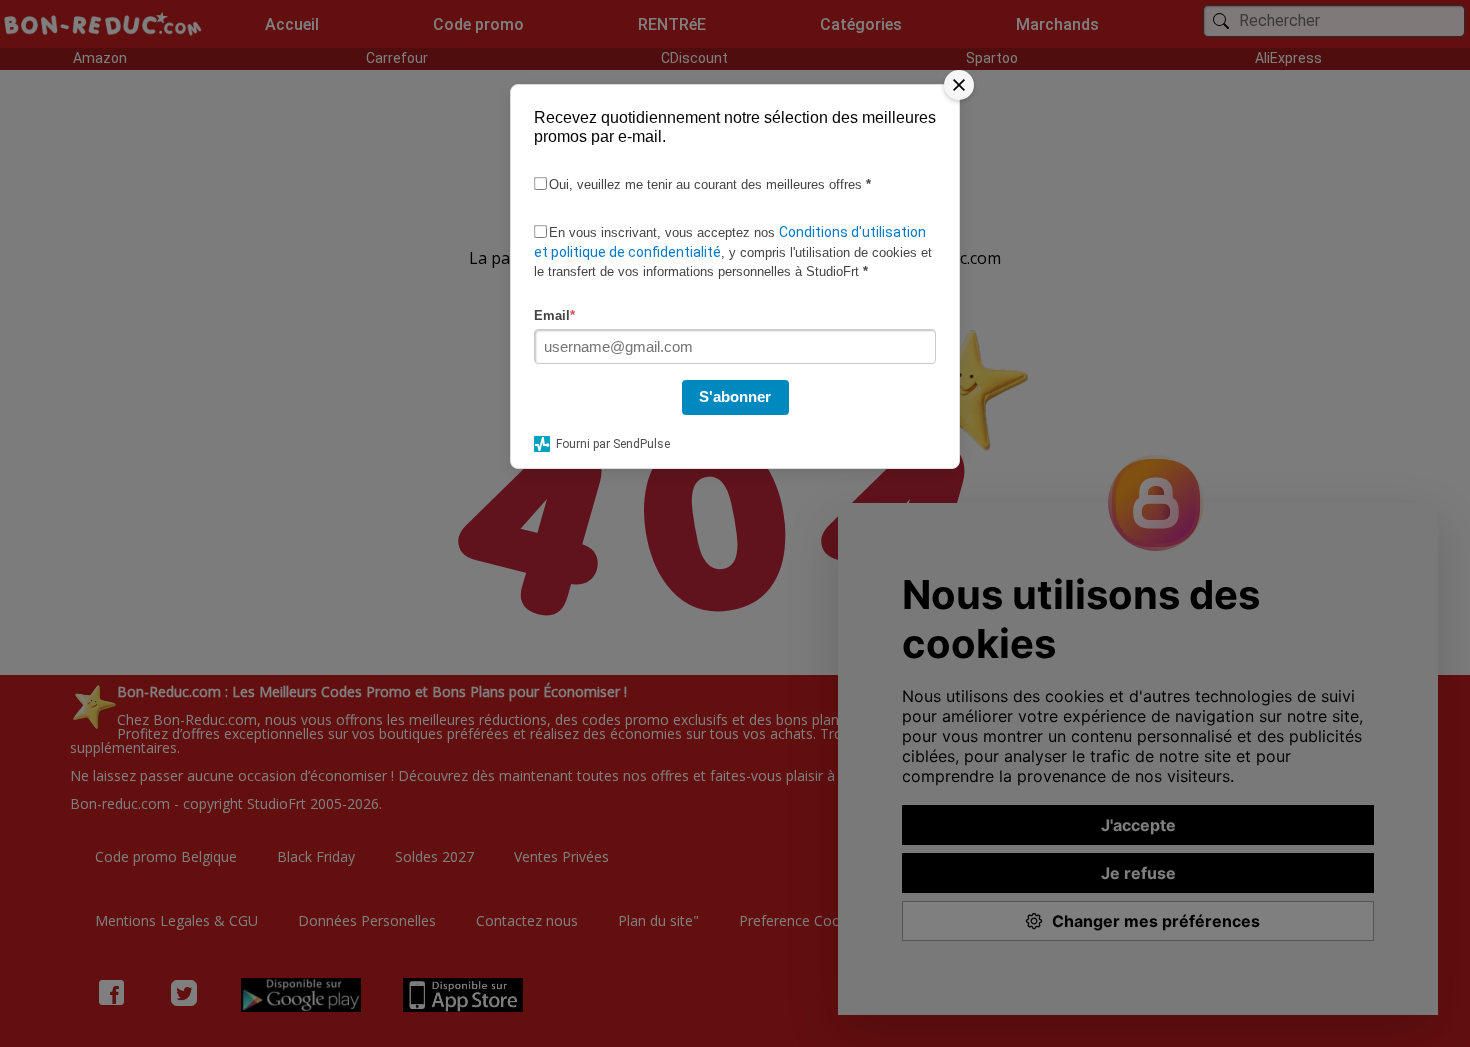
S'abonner (735, 396)
